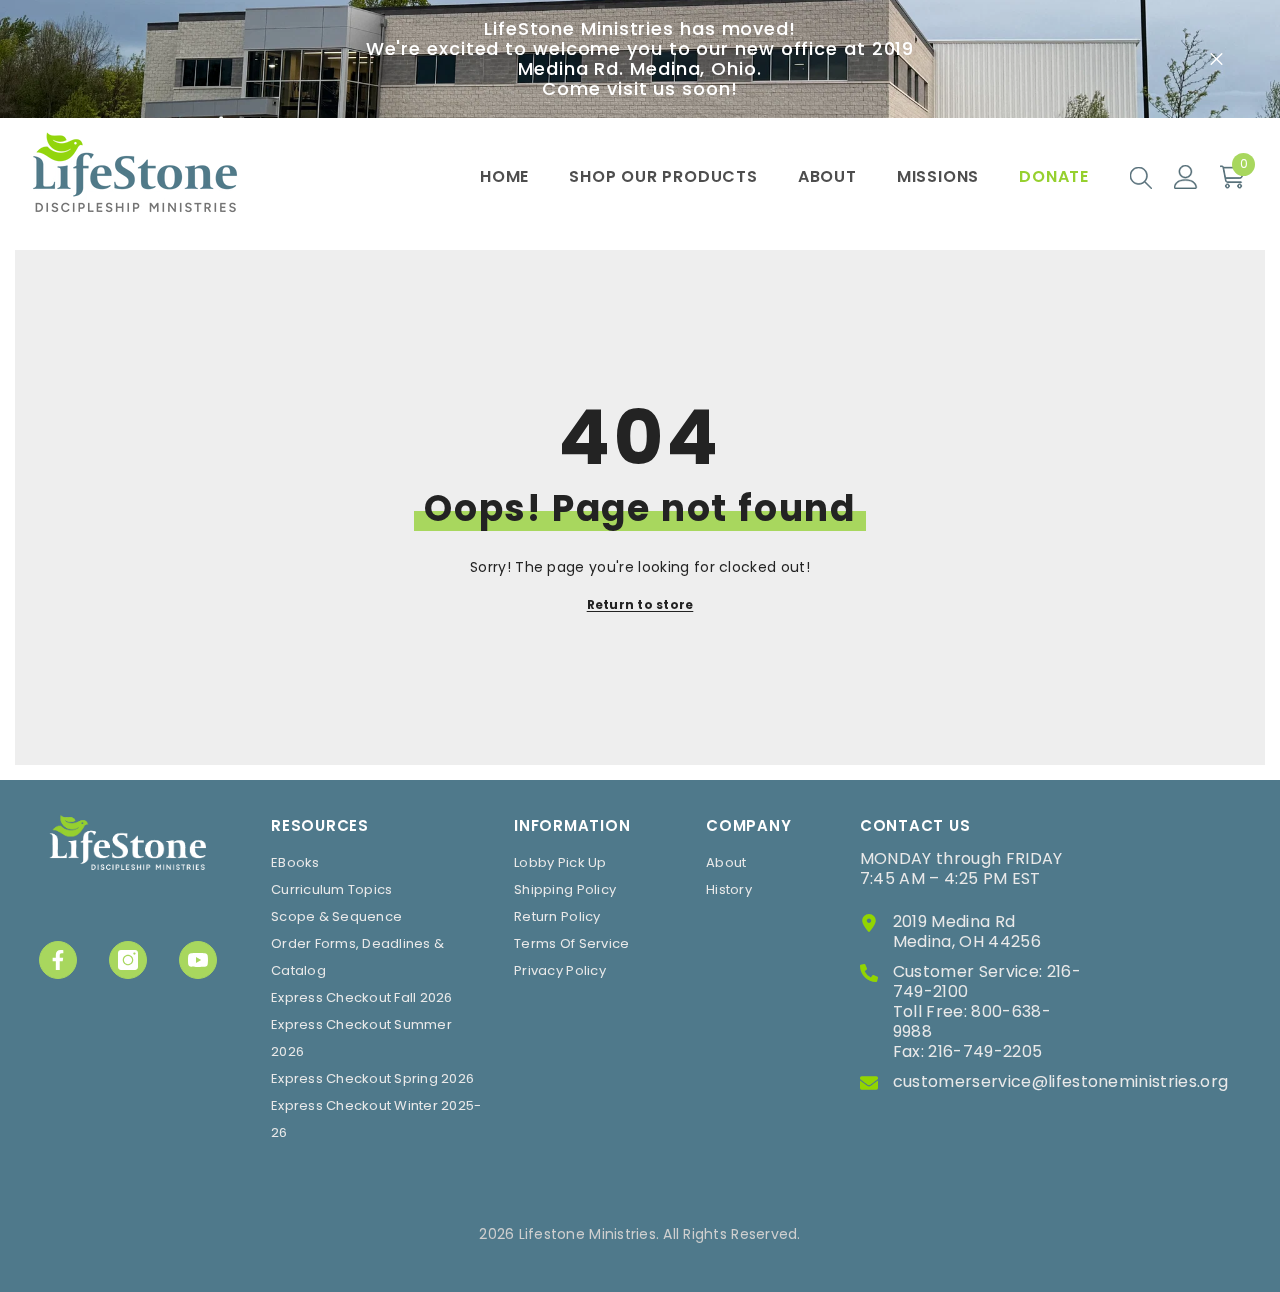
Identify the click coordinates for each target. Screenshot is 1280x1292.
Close (1216, 59)
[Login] (1186, 177)
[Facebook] (58, 960)
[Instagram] (128, 960)
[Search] (1141, 177)
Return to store (640, 604)
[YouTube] (198, 960)
